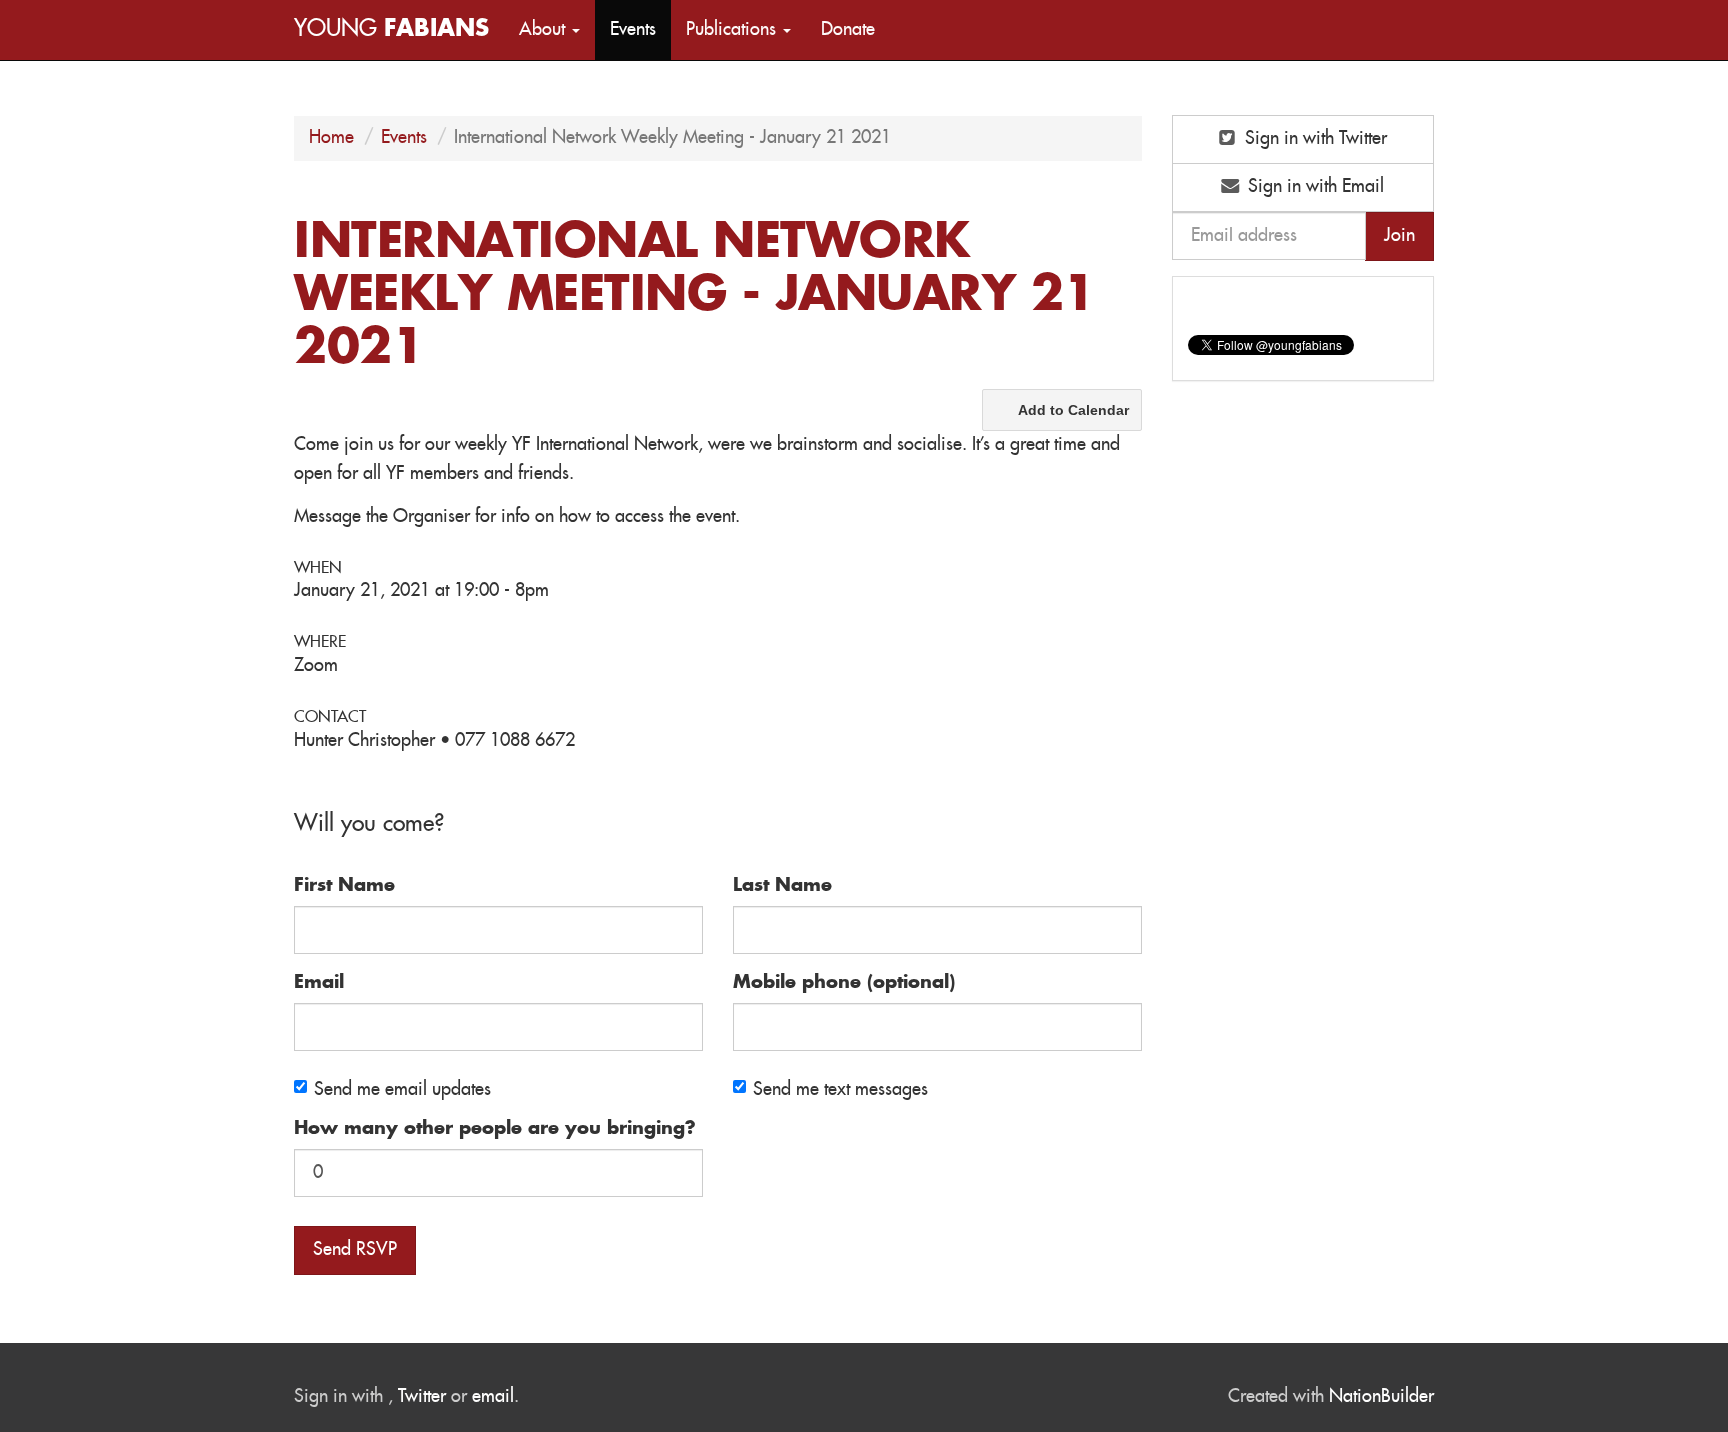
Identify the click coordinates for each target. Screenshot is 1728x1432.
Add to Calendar (1073, 410)
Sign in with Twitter (1313, 139)
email (493, 1397)
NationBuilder (1381, 1397)
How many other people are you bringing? (495, 1129)
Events (633, 30)
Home (331, 138)
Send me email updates (402, 1090)
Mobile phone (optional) (844, 983)
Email (319, 983)
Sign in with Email (1313, 187)
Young (391, 29)
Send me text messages (840, 1090)
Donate (848, 30)
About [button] (544, 30)
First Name (344, 886)
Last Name (782, 886)
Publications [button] (733, 30)
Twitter (422, 1397)
